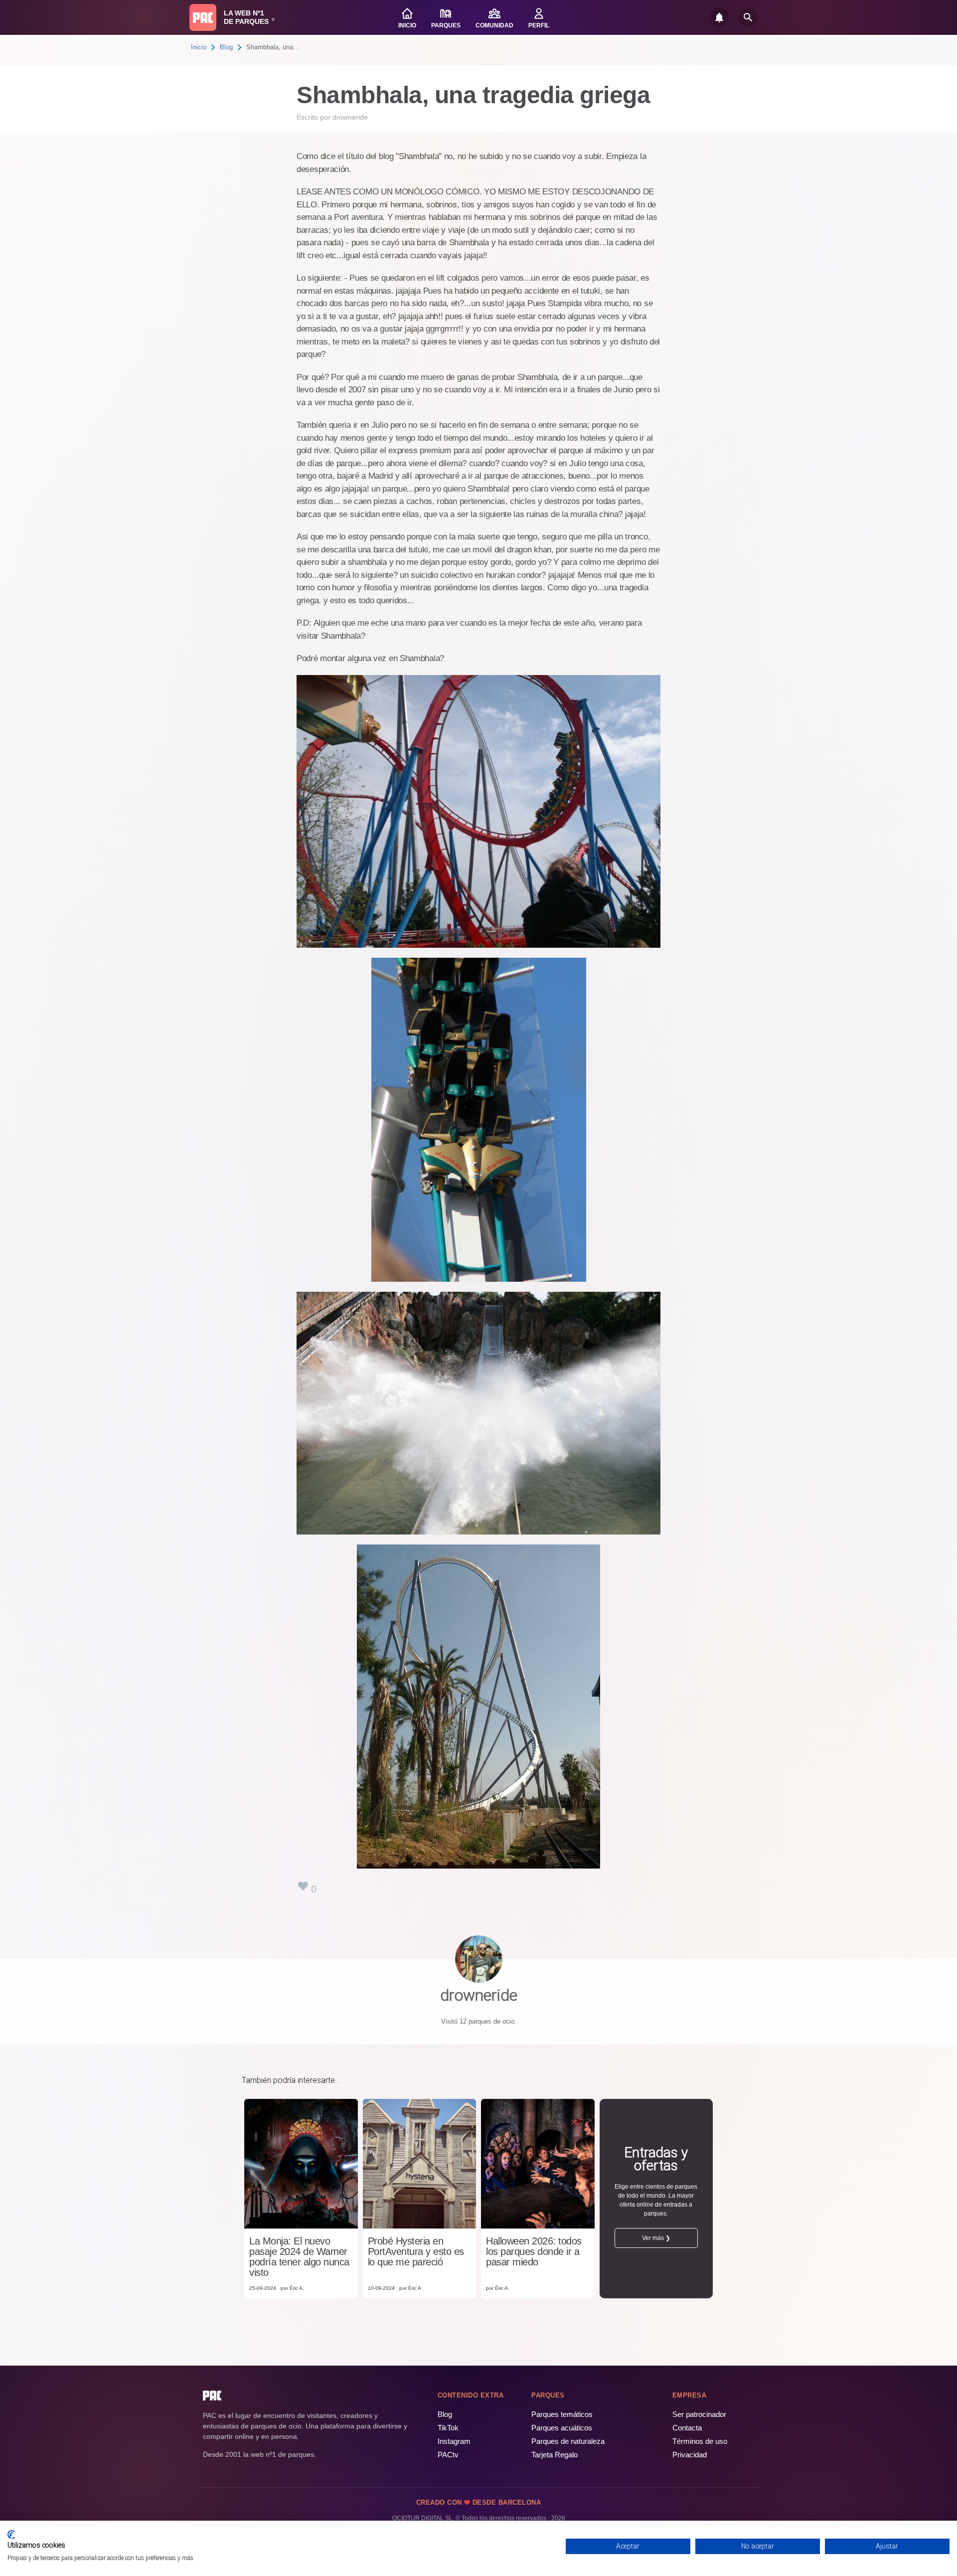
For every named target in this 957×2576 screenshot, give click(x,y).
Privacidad (690, 2455)
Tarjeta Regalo (555, 2455)
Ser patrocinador (699, 2414)
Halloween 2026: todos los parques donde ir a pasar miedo (534, 2252)
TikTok (448, 2428)
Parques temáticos (562, 2414)
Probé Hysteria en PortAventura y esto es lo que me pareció (416, 2252)
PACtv (448, 2455)
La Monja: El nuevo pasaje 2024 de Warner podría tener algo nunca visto (299, 2257)
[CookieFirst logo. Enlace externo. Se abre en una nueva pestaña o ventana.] (11, 2535)
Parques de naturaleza (568, 2441)
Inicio (199, 47)
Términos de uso (700, 2441)
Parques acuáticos (562, 2428)
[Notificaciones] (719, 17)
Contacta (687, 2428)
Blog (226, 47)
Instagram (454, 2441)
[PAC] (203, 17)
